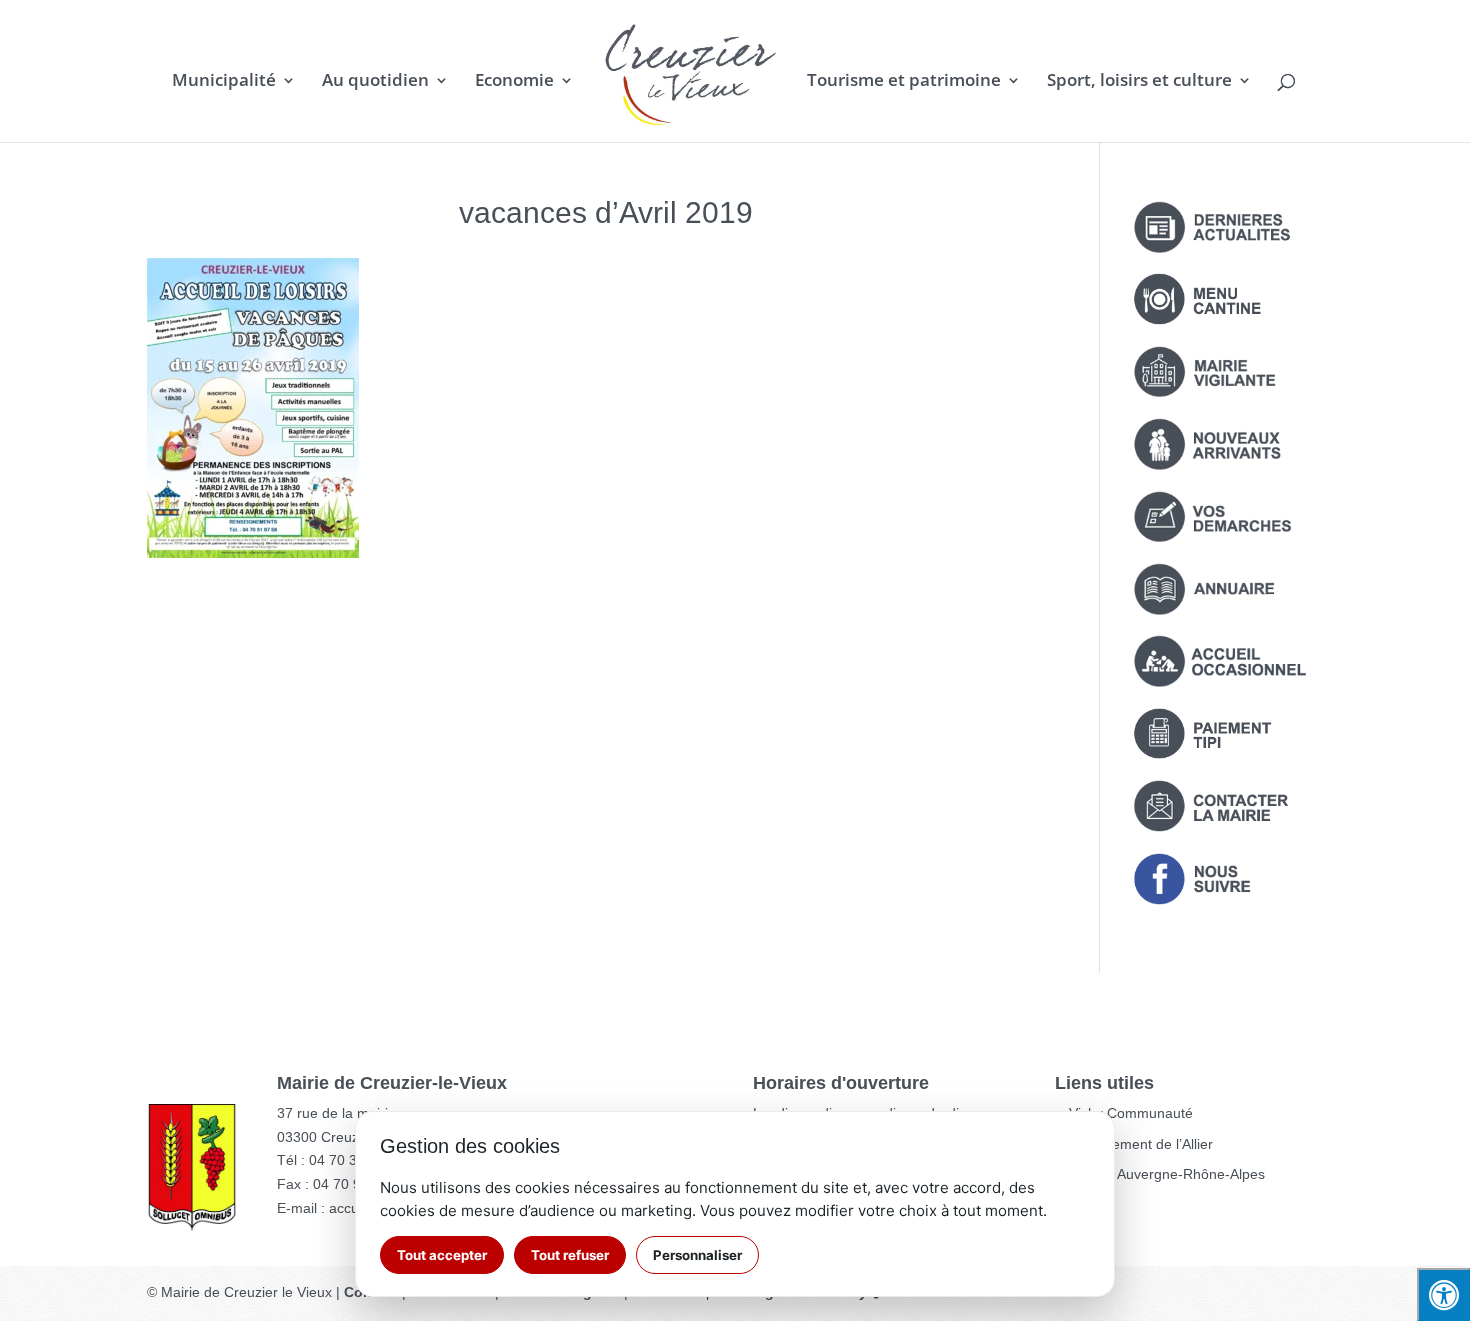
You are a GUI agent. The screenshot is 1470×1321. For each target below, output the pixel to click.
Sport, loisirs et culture (1139, 82)
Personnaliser (697, 1255)
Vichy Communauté (1131, 1113)
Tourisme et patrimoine (904, 82)
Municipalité (224, 82)
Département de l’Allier (1141, 1144)
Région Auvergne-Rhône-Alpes (1167, 1174)
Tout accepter (442, 1255)
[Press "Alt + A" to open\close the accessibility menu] (1443, 1294)
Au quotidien (375, 82)
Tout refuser (570, 1255)
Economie (514, 82)
